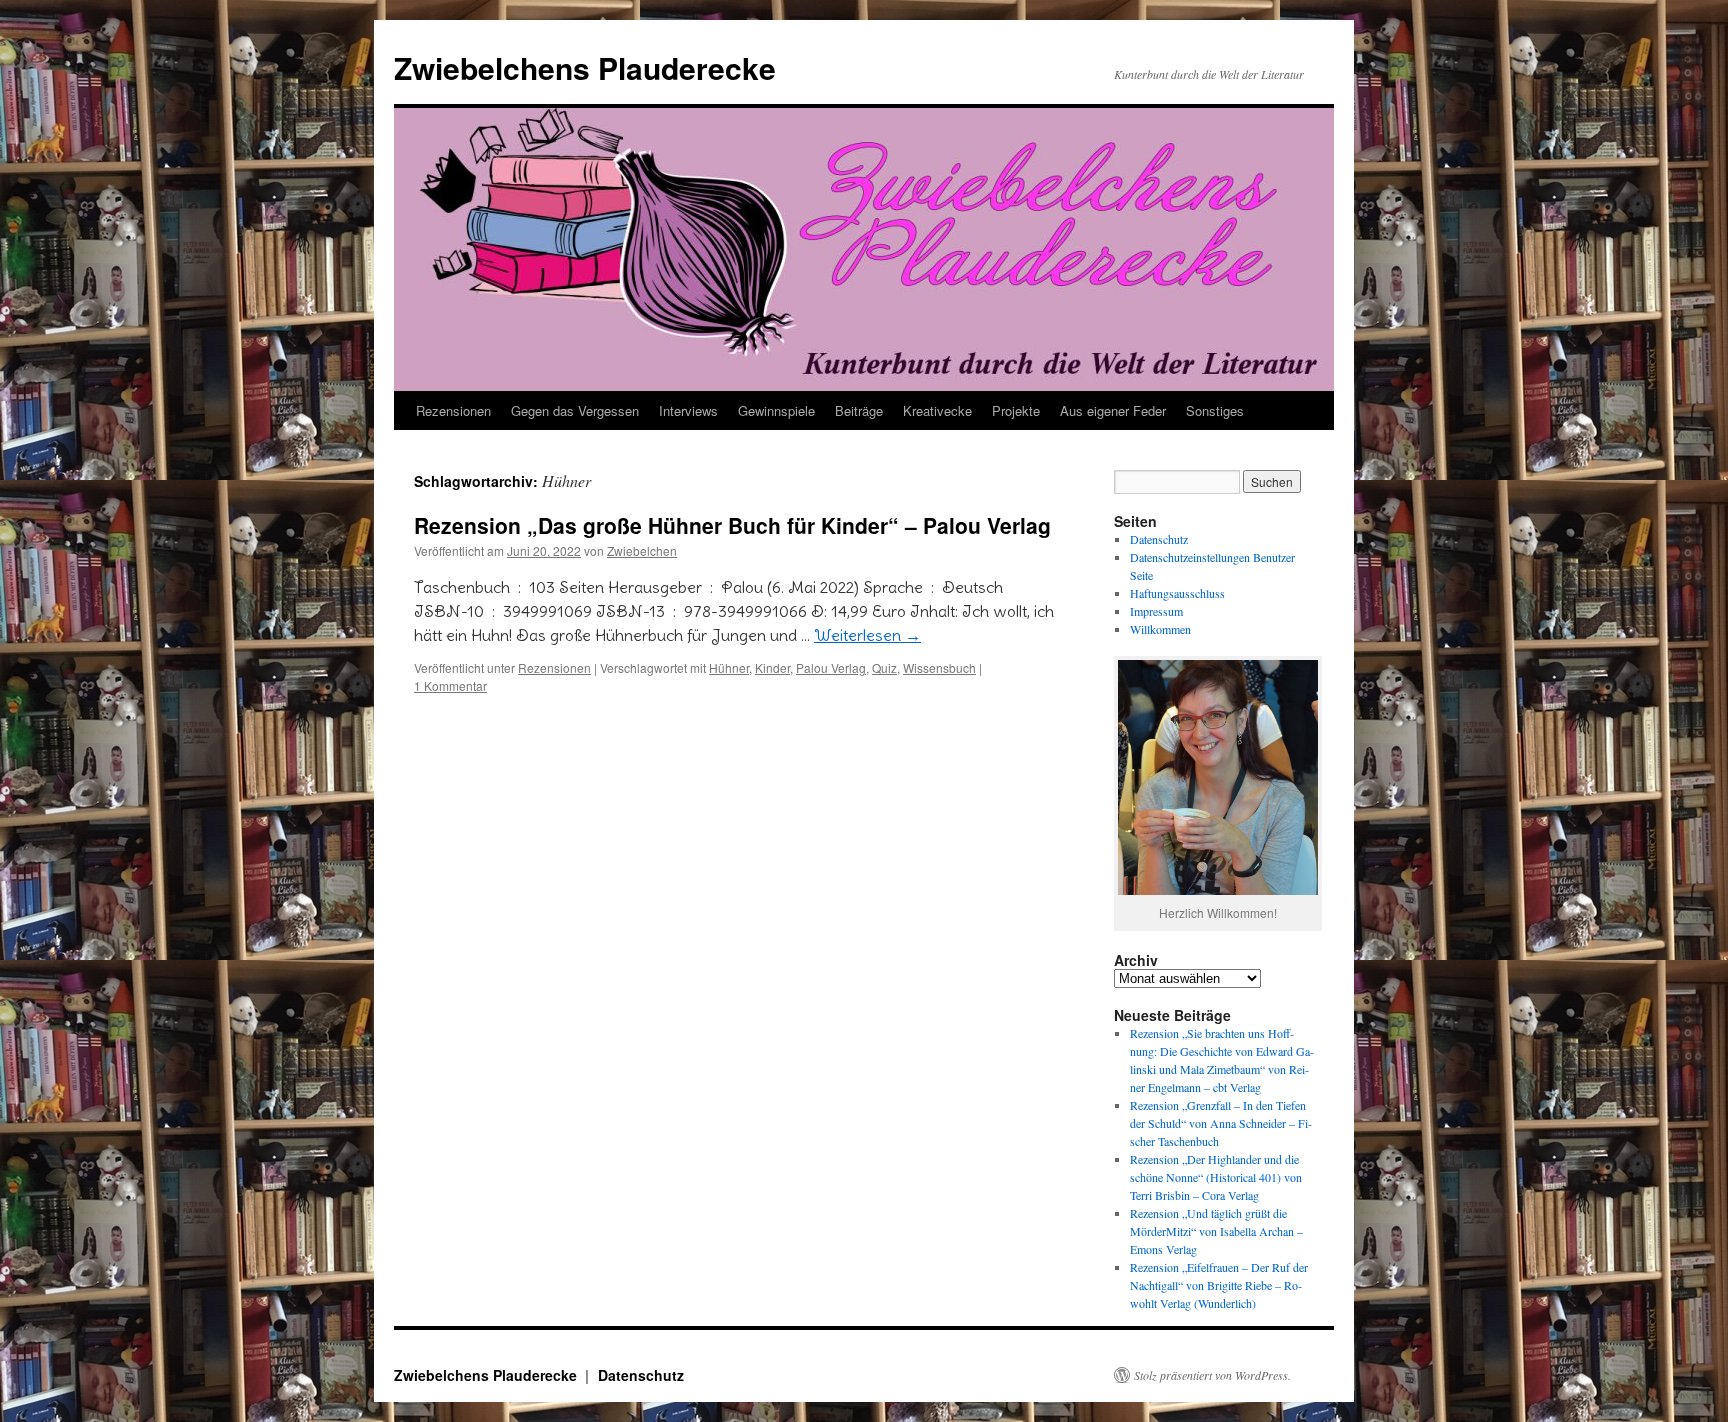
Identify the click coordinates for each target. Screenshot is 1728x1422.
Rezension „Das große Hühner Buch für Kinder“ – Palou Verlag (732, 525)
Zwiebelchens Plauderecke (585, 67)
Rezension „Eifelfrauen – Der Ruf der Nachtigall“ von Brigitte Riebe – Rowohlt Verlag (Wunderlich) (1219, 1285)
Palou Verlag (831, 667)
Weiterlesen (867, 635)
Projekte (1016, 410)
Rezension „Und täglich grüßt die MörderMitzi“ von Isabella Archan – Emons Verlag (1216, 1231)
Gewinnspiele (776, 410)
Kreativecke (937, 410)
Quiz (884, 667)
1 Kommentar (450, 685)
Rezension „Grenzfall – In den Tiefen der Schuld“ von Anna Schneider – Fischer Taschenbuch (1221, 1123)
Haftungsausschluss (1177, 593)
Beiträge (859, 410)
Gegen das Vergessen (575, 410)
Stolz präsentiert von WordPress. (1212, 1375)
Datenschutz (1159, 539)
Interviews (688, 410)
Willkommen (1160, 629)
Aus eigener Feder (1113, 410)
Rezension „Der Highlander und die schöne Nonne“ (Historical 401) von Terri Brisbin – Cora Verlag (1216, 1177)
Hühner (729, 667)
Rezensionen (453, 410)
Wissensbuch (939, 667)
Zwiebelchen (642, 550)
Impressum (1156, 611)
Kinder (772, 667)
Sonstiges (1215, 410)
